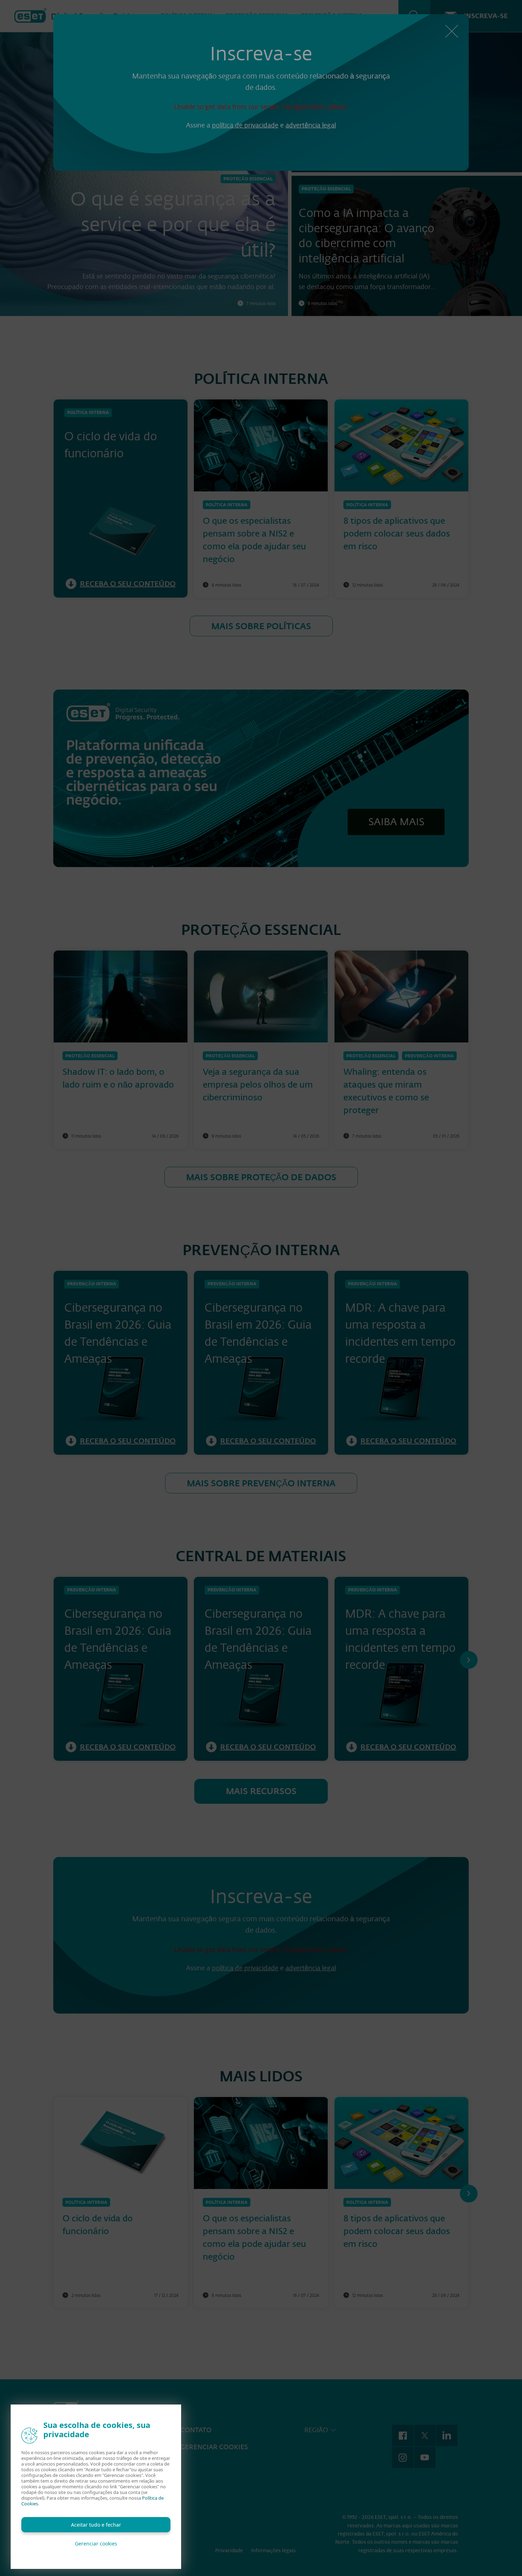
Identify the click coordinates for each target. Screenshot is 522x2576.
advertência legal (311, 125)
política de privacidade (245, 125)
